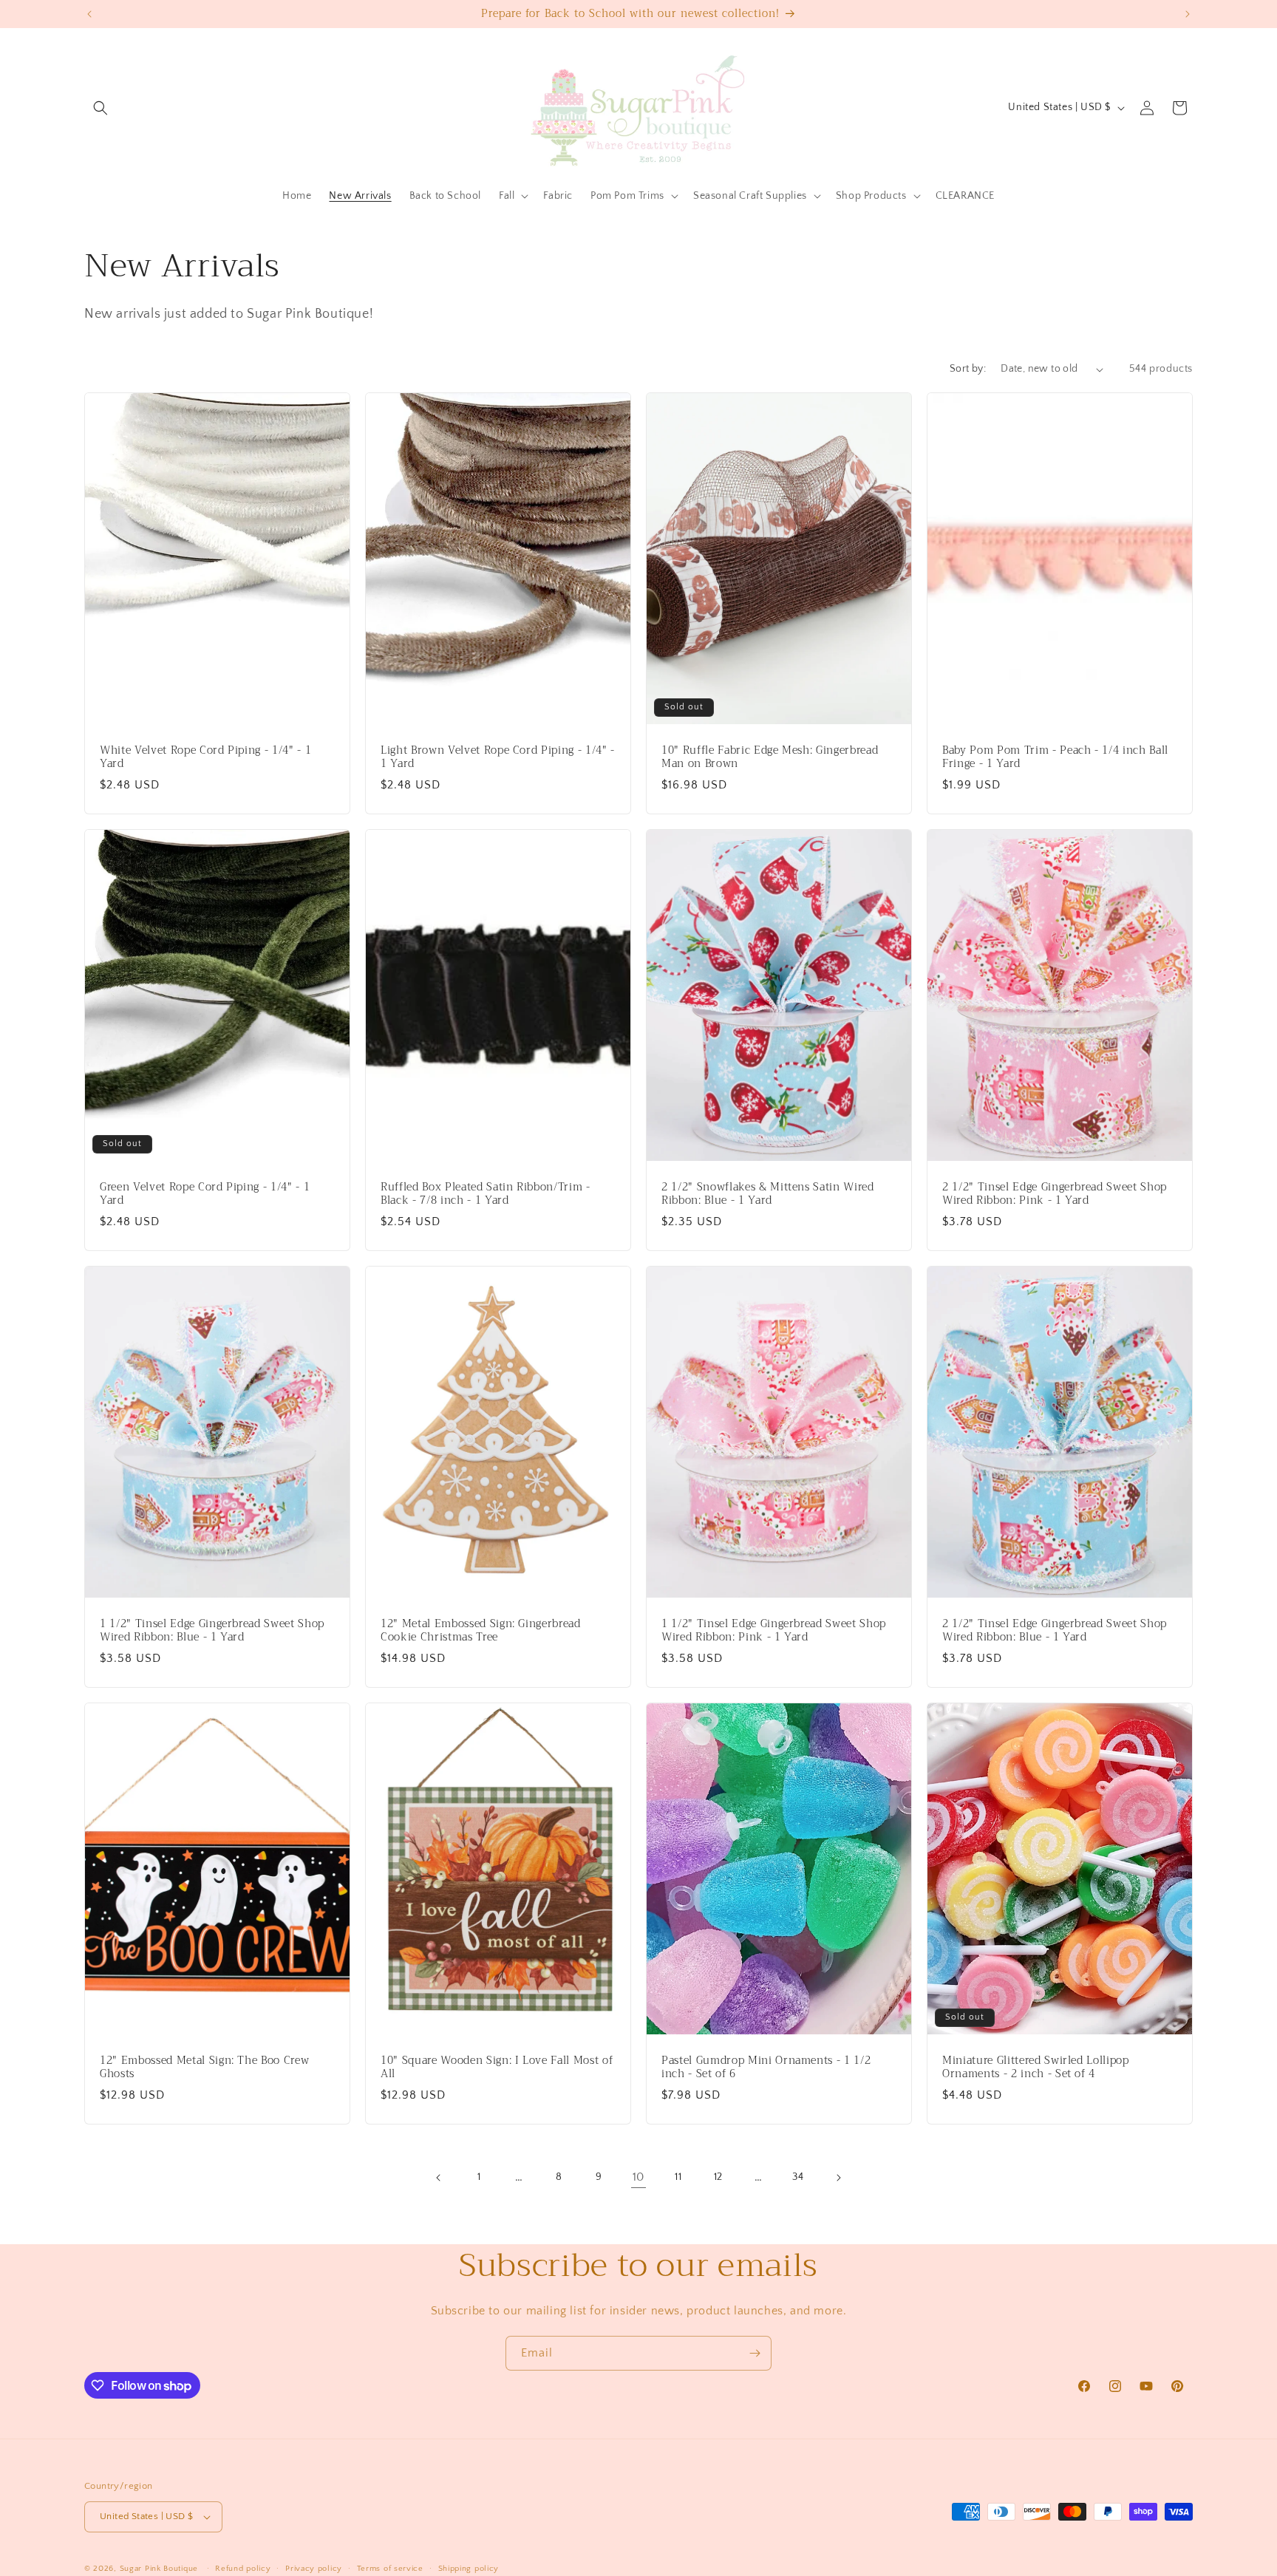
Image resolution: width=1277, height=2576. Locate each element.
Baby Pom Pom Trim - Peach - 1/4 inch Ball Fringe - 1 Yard (1055, 757)
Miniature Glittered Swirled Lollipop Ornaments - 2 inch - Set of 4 (1036, 2067)
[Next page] (838, 2178)
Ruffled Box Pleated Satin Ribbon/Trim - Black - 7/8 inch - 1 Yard (486, 1194)
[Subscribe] (755, 2353)
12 (718, 2177)
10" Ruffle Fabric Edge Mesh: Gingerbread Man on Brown (770, 757)
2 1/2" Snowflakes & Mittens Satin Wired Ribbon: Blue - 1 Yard (768, 1194)
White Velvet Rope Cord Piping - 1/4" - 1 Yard (205, 757)
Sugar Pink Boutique (159, 2569)
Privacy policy (314, 2569)
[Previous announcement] (89, 14)
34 (798, 2177)
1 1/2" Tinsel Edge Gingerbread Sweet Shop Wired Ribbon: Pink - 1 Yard (774, 1630)
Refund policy (243, 2569)
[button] (101, 108)
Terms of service (390, 2569)
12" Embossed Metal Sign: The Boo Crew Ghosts (204, 2067)
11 (678, 2177)
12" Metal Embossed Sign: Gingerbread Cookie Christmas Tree (481, 1630)
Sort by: (968, 369)
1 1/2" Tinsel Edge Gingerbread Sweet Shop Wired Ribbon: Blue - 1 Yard (212, 1630)
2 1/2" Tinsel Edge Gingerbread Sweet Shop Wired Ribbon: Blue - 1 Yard (1055, 1630)
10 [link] (638, 2177)
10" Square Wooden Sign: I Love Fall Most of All (497, 2067)
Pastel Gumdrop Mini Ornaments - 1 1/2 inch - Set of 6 (766, 2067)
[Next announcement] (1188, 14)
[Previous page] (439, 2178)
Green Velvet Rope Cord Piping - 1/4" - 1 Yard (205, 1194)
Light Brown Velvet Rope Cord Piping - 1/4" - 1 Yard (498, 757)
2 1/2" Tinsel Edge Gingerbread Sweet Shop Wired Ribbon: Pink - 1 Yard (1055, 1194)
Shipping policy (469, 2569)
